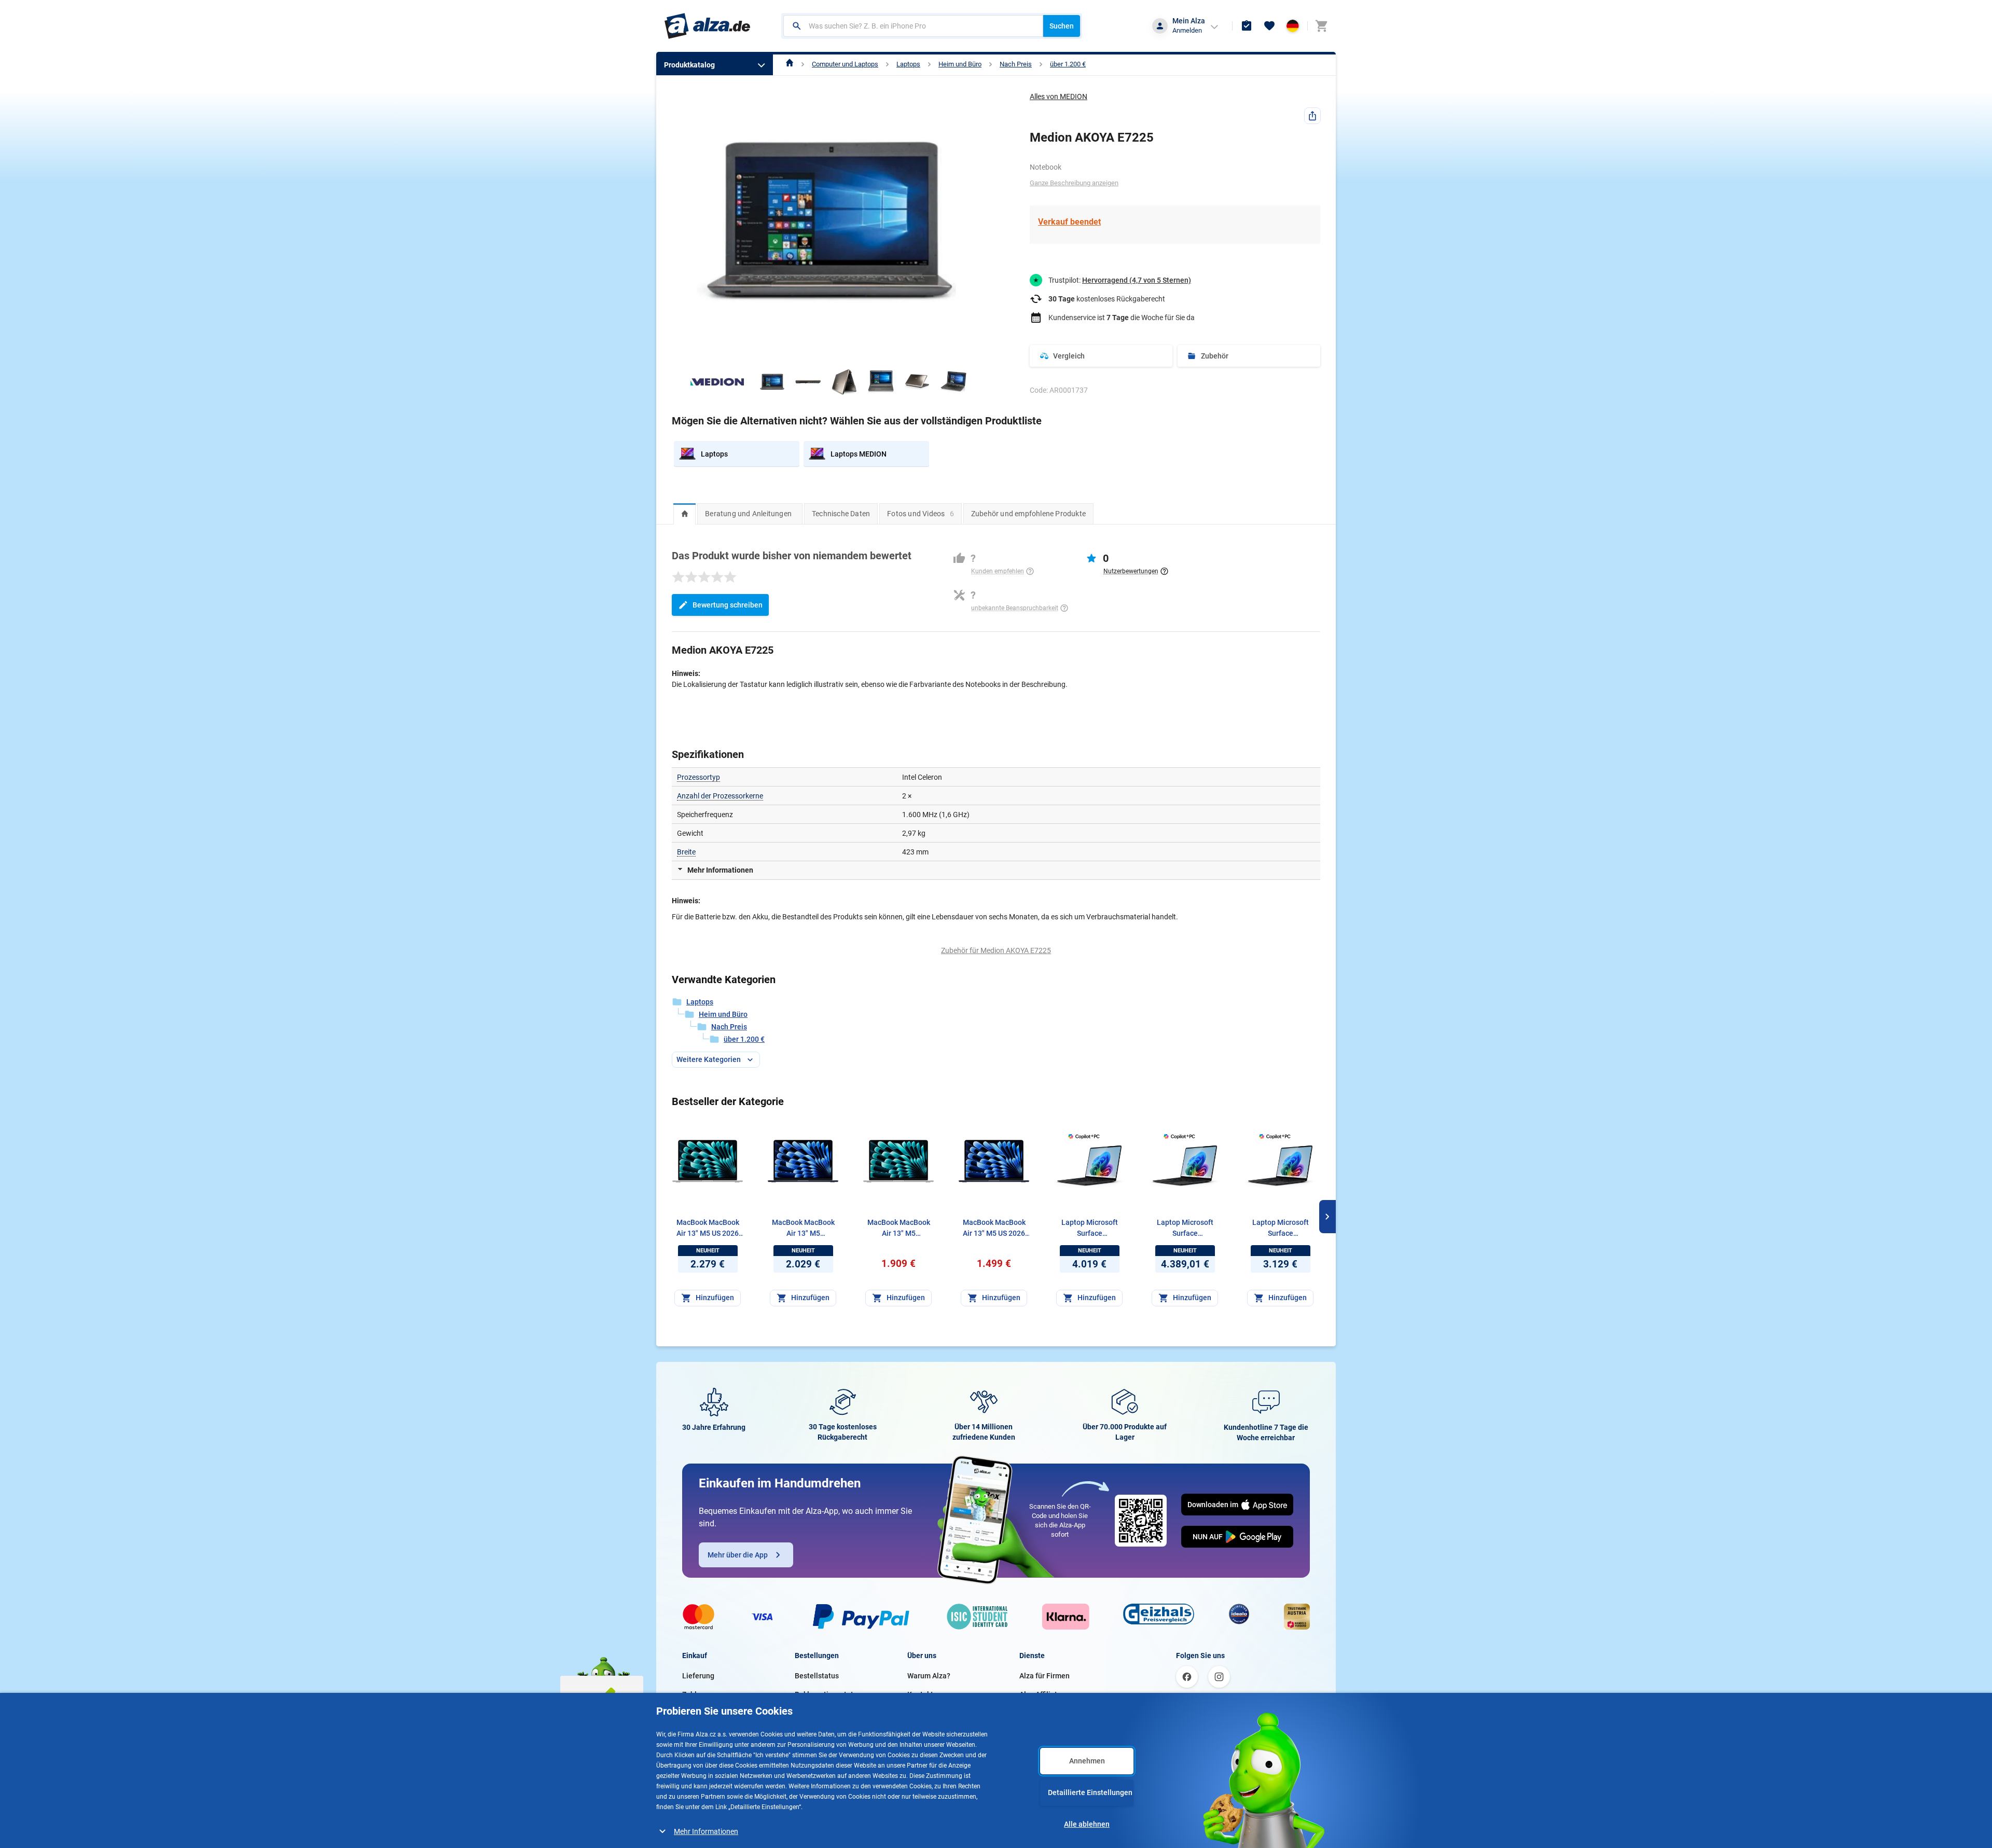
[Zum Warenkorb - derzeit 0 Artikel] (1321, 26)
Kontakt (920, 1694)
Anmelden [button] (1187, 30)
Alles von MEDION (1059, 96)
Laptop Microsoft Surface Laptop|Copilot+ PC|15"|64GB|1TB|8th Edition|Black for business (1090, 1229)
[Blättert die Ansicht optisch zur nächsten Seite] (1327, 1217)
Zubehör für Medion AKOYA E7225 (996, 950)
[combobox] (913, 26)
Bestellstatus (817, 1676)
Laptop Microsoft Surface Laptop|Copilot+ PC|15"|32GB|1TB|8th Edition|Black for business (1281, 1229)
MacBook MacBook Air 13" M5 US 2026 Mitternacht (994, 1229)
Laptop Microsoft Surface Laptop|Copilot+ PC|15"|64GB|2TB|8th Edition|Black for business (1185, 1229)
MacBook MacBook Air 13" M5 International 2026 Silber (899, 1229)
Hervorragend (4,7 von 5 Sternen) (1137, 280)
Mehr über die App (738, 1555)
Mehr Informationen (706, 1831)
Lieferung (698, 1676)
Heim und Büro (960, 64)
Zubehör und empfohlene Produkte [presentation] (1028, 514)
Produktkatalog (689, 65)
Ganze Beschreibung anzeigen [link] (1074, 183)
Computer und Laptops (845, 64)
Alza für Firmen (1045, 1676)
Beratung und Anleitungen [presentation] (748, 514)
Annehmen (1087, 1761)
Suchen (1062, 26)
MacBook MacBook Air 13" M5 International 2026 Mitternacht (803, 1229)
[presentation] (684, 514)
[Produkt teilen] (1312, 116)
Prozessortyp (698, 777)
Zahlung (696, 1694)
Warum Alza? (929, 1676)
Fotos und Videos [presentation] (921, 514)
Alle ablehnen (1087, 1824)
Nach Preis (1016, 64)
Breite (686, 852)
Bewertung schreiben (728, 605)
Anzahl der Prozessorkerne (720, 796)
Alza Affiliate (1040, 1694)
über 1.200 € (1068, 64)
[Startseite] (790, 64)
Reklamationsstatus (828, 1694)
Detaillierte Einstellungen (1090, 1792)
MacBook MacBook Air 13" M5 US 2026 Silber (708, 1229)
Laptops (908, 64)
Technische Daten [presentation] (841, 514)
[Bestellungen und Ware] (1247, 26)
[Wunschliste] (1269, 26)
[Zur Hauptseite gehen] (707, 26)
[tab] (684, 514)
